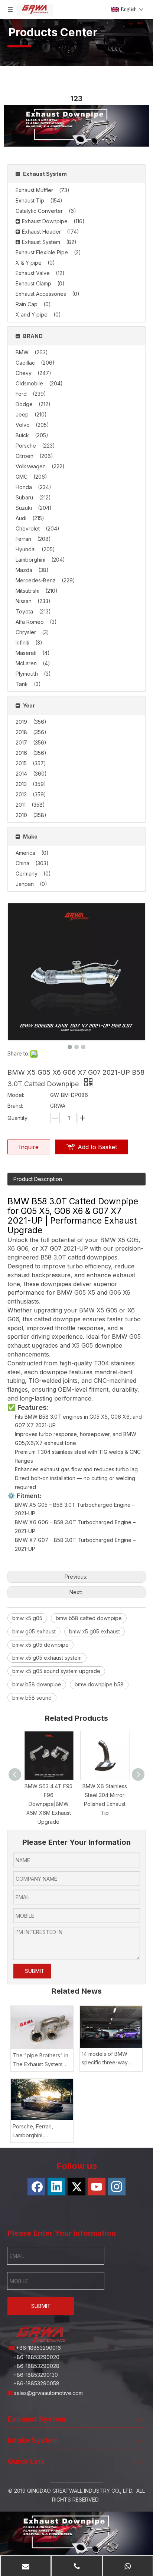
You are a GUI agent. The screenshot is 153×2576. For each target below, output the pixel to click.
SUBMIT (35, 1971)
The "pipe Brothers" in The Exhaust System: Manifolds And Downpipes (40, 2060)
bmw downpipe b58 (99, 1684)
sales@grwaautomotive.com (49, 2393)
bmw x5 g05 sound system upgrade (56, 1671)
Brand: (15, 1106)
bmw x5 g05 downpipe (40, 1645)
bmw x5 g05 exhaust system (47, 1658)
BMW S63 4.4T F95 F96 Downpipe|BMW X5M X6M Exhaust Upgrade (48, 1804)
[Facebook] (36, 2187)
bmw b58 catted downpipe (89, 1618)
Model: (16, 1095)
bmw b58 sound (32, 1698)
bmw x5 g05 (27, 1618)
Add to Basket (97, 1147)
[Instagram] (117, 2187)
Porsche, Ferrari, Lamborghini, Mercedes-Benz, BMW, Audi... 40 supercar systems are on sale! (41, 2132)
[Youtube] (97, 2187)
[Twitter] (76, 2187)
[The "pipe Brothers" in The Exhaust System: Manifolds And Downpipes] (42, 2028)
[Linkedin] (56, 2187)
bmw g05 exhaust (34, 1631)
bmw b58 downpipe (37, 1684)
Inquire (29, 1147)
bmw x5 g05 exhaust (95, 1631)
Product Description (38, 1179)
